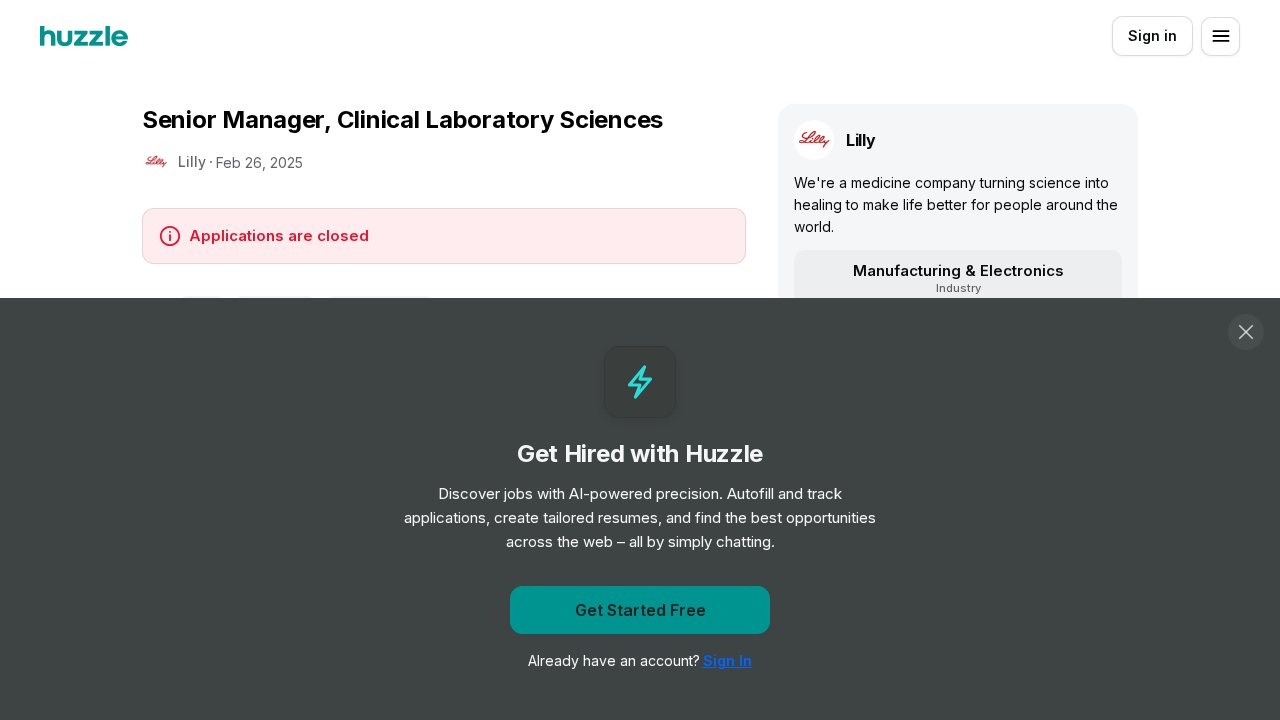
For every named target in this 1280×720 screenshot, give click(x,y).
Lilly (192, 161)
